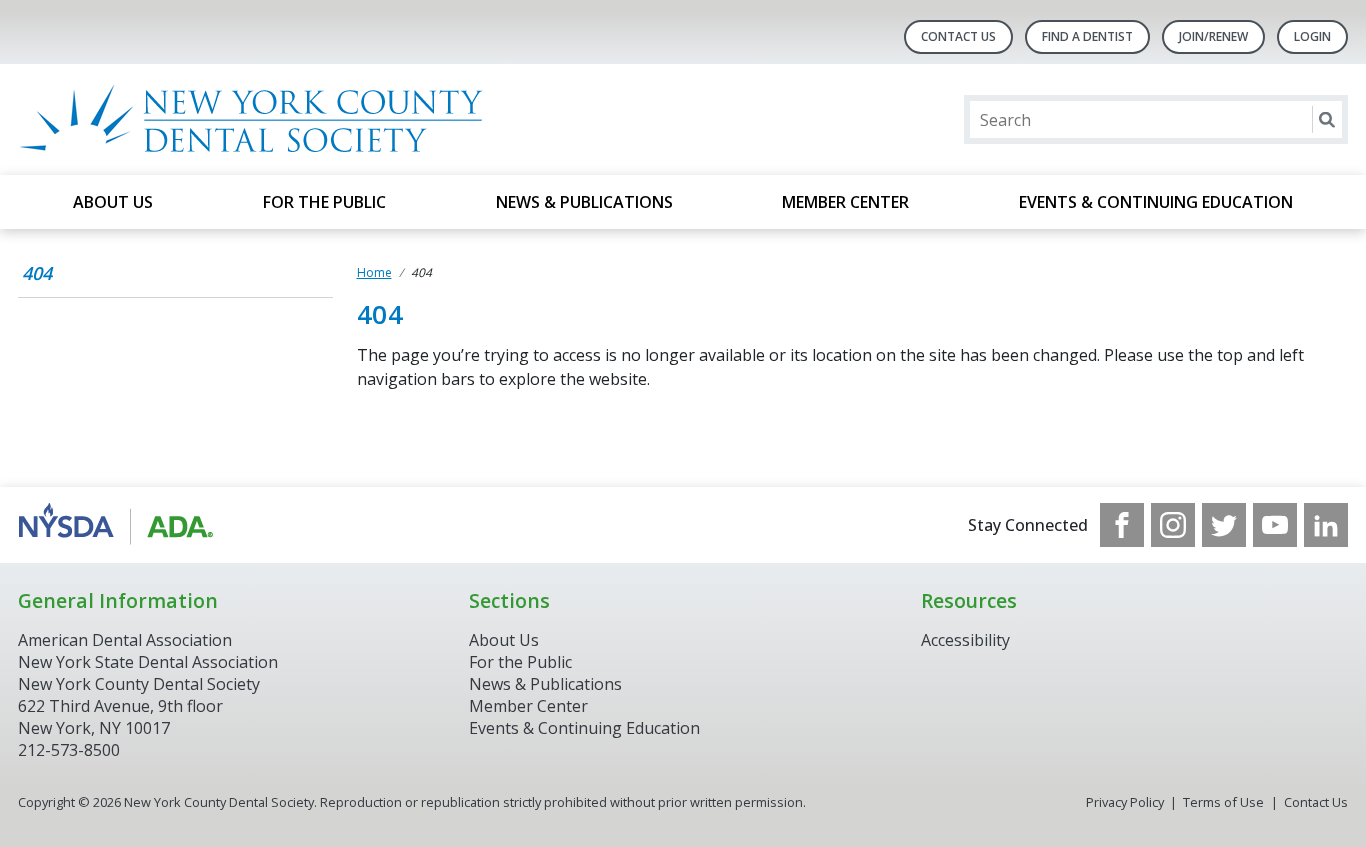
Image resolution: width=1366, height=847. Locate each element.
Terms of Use (1223, 802)
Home (374, 272)
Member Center (845, 202)
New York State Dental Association (148, 662)
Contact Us (958, 36)
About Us (113, 202)
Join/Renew (1213, 36)
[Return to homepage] (276, 119)
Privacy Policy (1125, 802)
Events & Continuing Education (1156, 202)
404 (37, 273)
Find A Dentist (1087, 36)
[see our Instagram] (1173, 525)
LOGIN (1312, 36)
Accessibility (965, 640)
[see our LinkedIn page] (1326, 525)
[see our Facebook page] (1122, 525)
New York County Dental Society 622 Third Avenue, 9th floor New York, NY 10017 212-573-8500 (139, 717)
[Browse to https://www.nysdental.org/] (119, 525)
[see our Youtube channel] (1275, 525)
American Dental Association (125, 640)
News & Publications (584, 202)
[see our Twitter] (1224, 525)
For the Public (324, 202)
